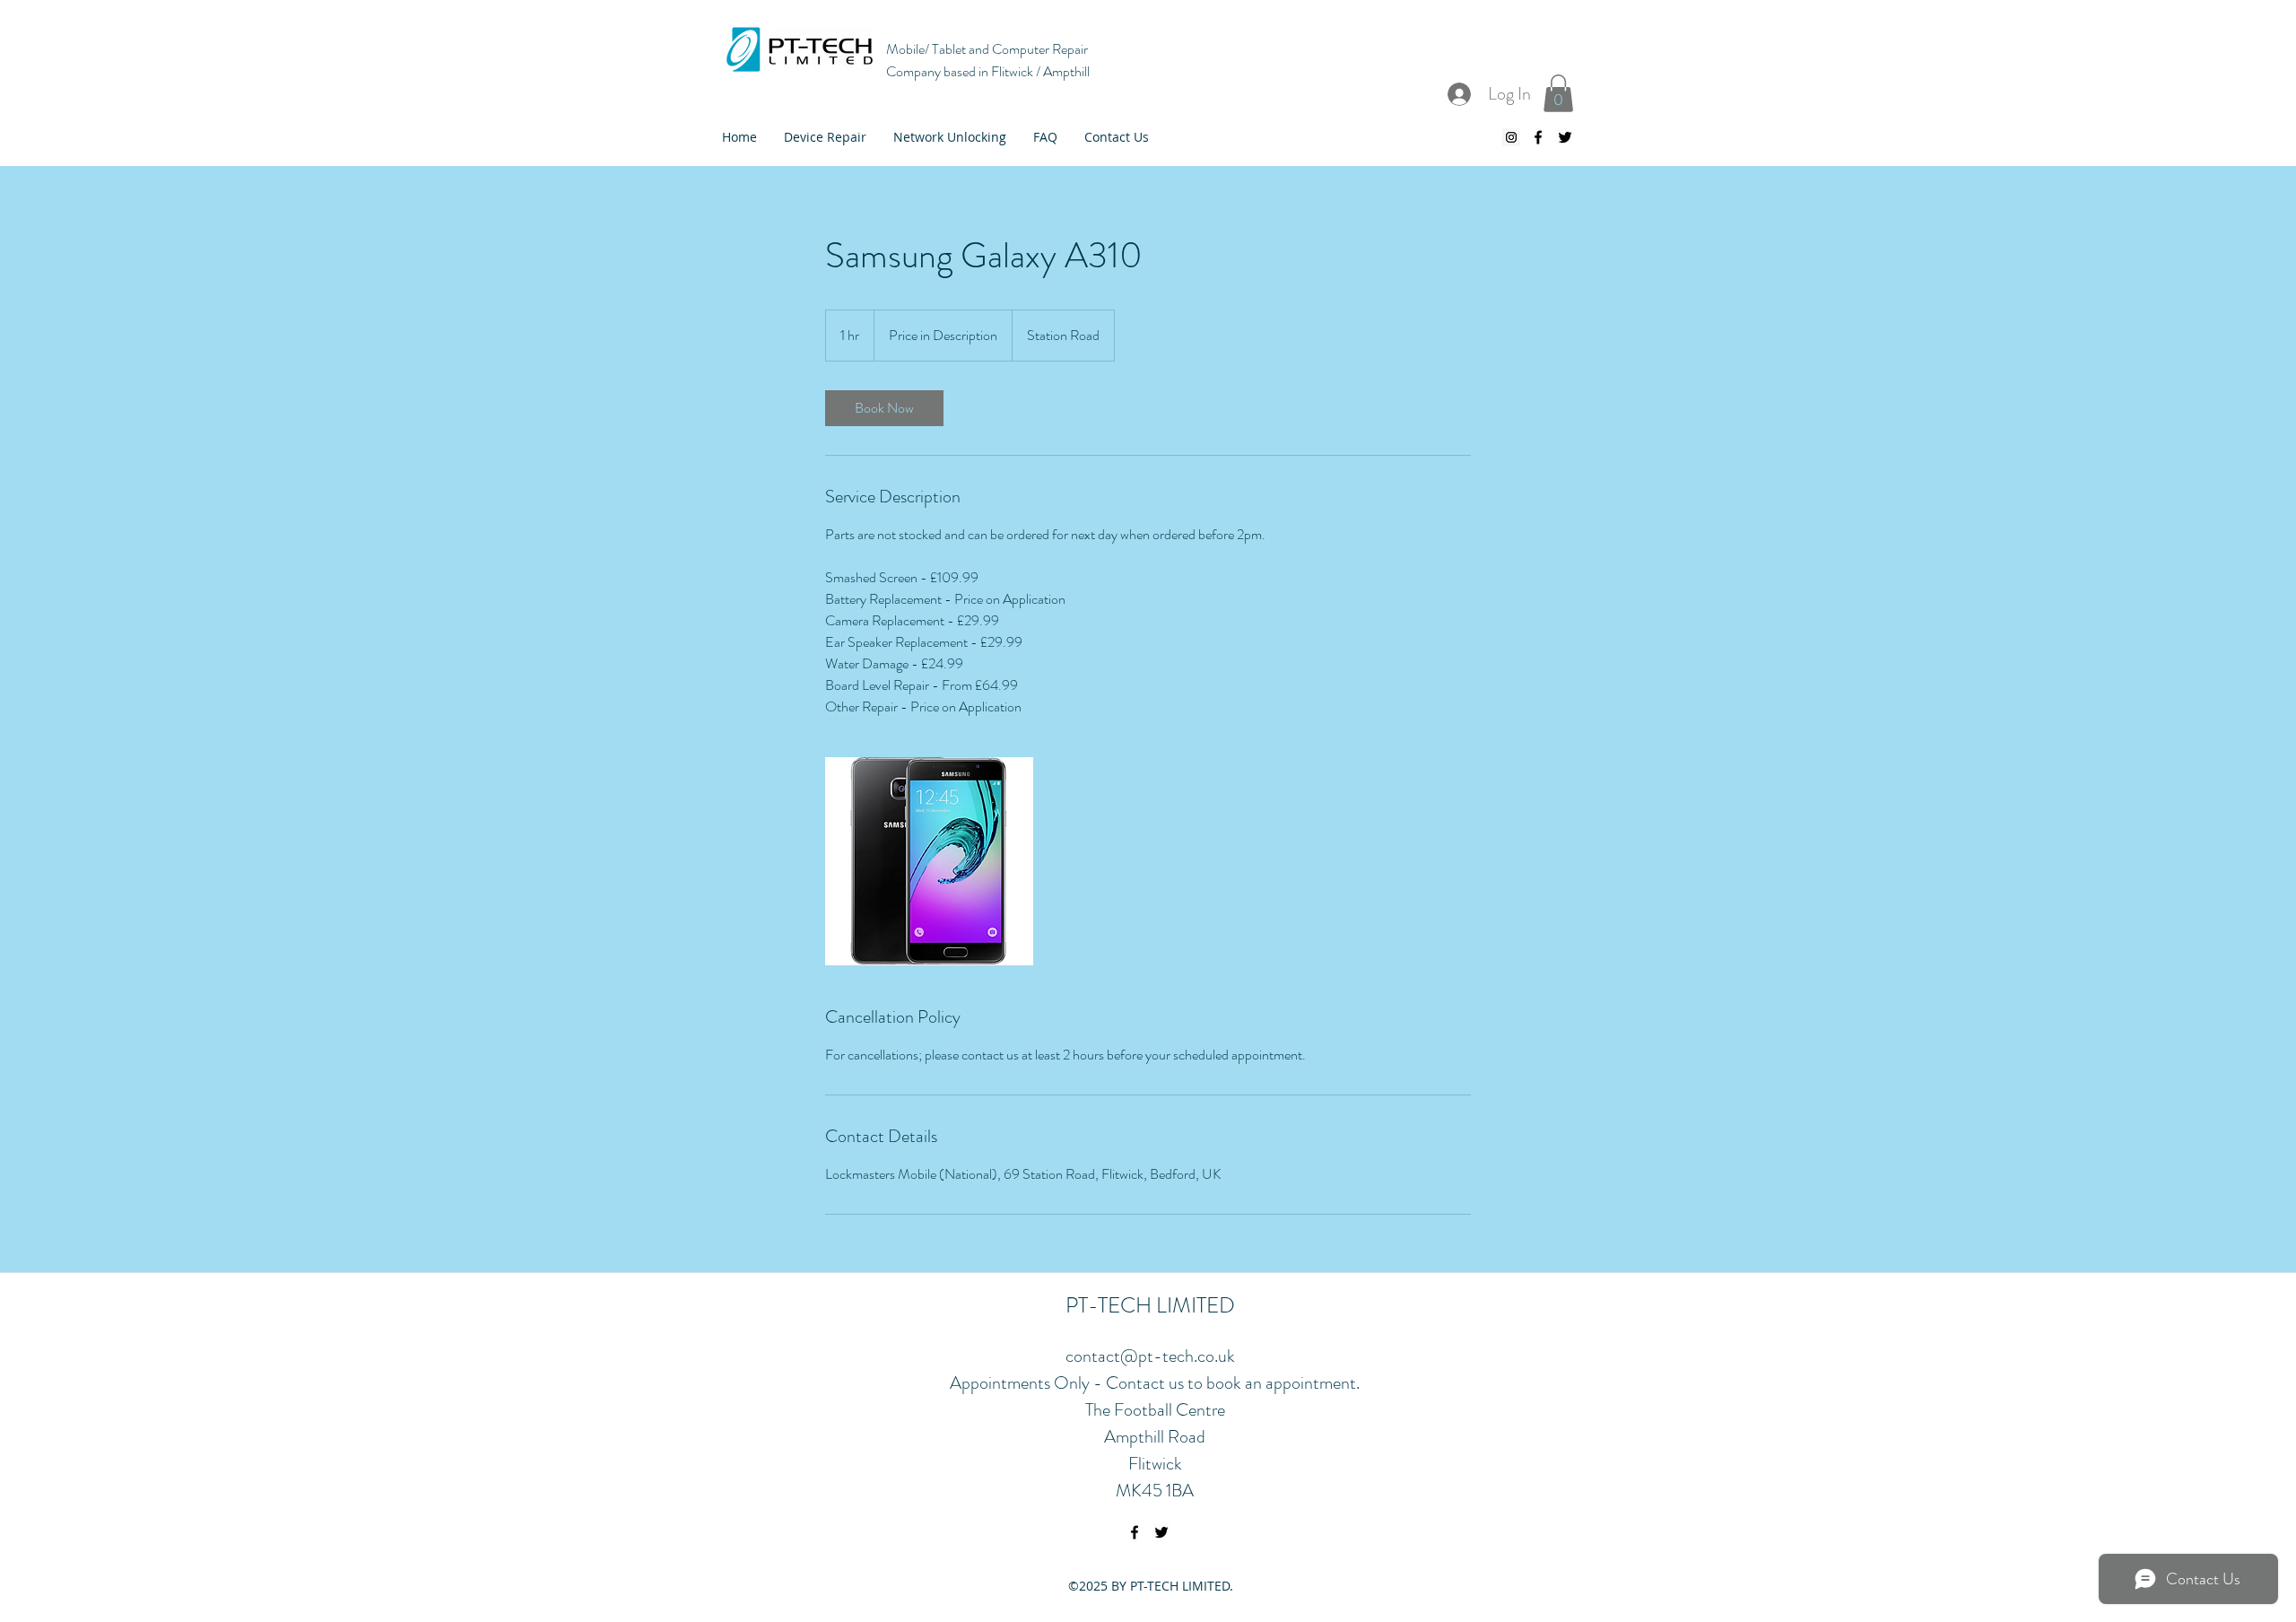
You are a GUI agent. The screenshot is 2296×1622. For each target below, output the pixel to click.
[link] (884, 408)
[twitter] (1565, 137)
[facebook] (1538, 137)
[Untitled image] (929, 861)
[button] (1558, 93)
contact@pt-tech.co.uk (1150, 1356)
